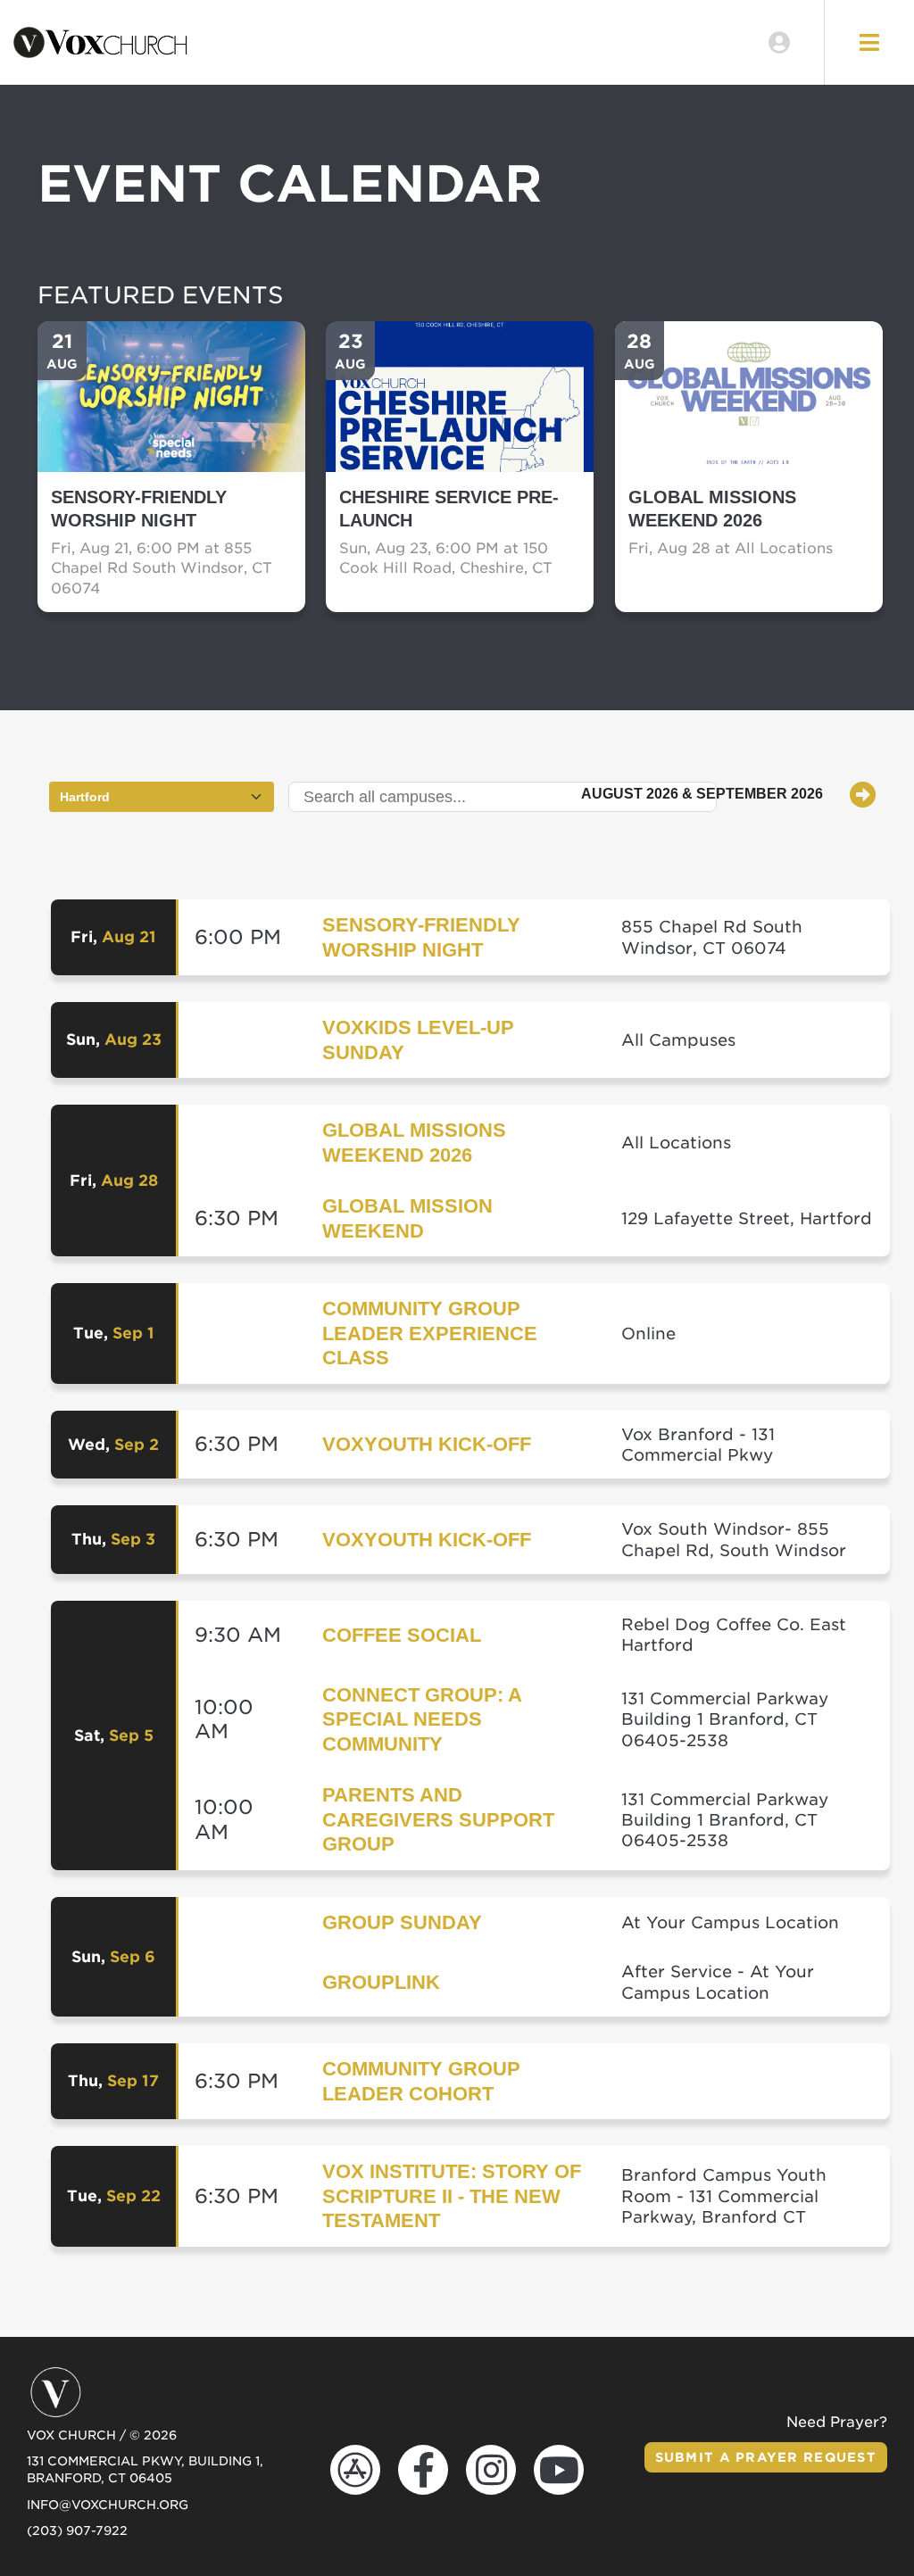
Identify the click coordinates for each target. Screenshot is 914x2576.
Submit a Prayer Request (766, 2457)
